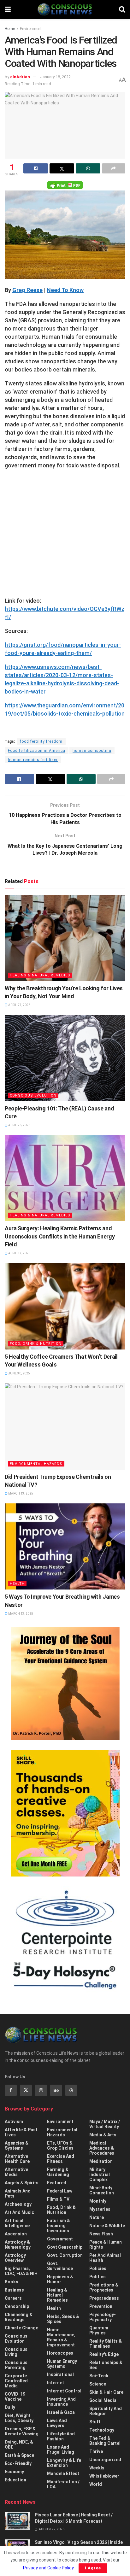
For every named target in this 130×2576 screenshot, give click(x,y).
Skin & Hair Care (106, 2392)
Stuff (95, 2422)
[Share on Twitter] (62, 168)
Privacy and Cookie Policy (48, 2568)
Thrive (96, 2451)
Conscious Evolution (33, 1095)
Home (10, 29)
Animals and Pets (18, 2193)
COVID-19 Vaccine (15, 2397)
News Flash (101, 2234)
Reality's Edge (104, 2354)
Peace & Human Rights (106, 2245)
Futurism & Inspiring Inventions (59, 2226)
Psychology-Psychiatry (103, 2317)
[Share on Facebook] (36, 168)
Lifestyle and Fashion (61, 2436)
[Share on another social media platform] (114, 168)
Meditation (101, 2161)
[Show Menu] (8, 9)
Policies (98, 2269)
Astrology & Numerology (18, 2245)
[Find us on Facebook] (11, 2090)
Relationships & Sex (106, 2365)
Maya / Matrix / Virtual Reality (105, 2124)
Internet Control (64, 2391)
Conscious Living (16, 2352)
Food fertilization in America (37, 751)
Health (17, 1584)
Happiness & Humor (60, 2279)
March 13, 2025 (20, 1493)
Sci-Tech (99, 2376)
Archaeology (18, 2204)
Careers (13, 2298)
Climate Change (21, 2328)
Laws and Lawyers (57, 2423)
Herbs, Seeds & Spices (63, 2319)
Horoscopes (60, 2353)
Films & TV (58, 2199)
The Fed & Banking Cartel (105, 2441)
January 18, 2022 (55, 77)
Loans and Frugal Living (61, 2450)
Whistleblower (104, 2476)
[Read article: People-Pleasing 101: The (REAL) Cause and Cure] (65, 1058)
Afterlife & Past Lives (21, 2132)
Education (15, 2480)
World (96, 2484)
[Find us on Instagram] (41, 2090)
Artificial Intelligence (17, 2223)
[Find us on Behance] (56, 2090)
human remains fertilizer (33, 760)
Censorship (17, 2306)
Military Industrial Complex (100, 2175)
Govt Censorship (65, 2247)
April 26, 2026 (19, 1125)
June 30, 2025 (19, 1373)
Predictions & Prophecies (104, 2287)
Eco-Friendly (18, 2463)
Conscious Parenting (16, 2365)
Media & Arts (103, 2135)
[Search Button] (122, 9)
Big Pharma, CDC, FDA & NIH (21, 2271)
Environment (31, 29)
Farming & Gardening (58, 2172)
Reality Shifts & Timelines (106, 2344)
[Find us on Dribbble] (71, 2090)
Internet (56, 2383)
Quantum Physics (99, 2330)
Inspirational (60, 2374)
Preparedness (104, 2298)
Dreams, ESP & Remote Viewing (22, 2431)
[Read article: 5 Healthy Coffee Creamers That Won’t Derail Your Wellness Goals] (65, 1306)
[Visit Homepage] (65, 9)
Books (12, 2282)
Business (14, 2290)
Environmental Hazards (36, 1464)
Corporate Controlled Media (16, 2381)
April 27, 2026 (19, 1005)
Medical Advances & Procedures (102, 2148)
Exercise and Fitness (61, 2159)
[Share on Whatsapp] (88, 168)
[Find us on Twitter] (26, 2090)
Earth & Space (19, 2455)
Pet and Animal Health (105, 2258)
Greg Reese (27, 290)
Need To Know (65, 290)
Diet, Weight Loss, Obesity (19, 2418)
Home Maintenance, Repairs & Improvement (61, 2337)
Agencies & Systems (17, 2146)
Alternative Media (16, 2172)
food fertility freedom (41, 741)
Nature (97, 2217)
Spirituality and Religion (106, 2411)
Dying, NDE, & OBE (19, 2444)
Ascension (16, 2234)
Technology (102, 2430)
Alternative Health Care (17, 2159)
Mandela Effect (63, 2474)
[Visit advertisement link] (65, 1683)
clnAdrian (20, 77)
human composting (92, 751)
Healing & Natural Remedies (40, 975)
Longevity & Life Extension (64, 2463)
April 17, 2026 (19, 1253)
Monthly (98, 2201)
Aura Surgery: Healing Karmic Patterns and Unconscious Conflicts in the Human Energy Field (60, 1236)
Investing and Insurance (61, 2402)
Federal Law (60, 2191)
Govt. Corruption (65, 2255)
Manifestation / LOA (63, 2484)
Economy (14, 2472)
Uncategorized (105, 2460)
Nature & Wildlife (107, 2226)
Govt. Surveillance (60, 2266)
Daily (10, 2407)
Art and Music (19, 2212)
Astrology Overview (15, 2258)
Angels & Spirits (22, 2183)
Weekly (97, 2468)
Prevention (101, 2306)
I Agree (93, 2568)
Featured (57, 2183)
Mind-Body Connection (102, 2190)
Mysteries (100, 2209)
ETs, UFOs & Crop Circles (60, 2146)
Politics (98, 2277)
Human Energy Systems (62, 2364)
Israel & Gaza (61, 2412)
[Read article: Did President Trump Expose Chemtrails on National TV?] (65, 1426)
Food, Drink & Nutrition (36, 1344)
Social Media (103, 2400)
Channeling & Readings (19, 2317)
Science (98, 2384)
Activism (14, 2122)
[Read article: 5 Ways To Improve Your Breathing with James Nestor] (65, 1546)
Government (60, 2239)
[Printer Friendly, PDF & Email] (65, 185)
